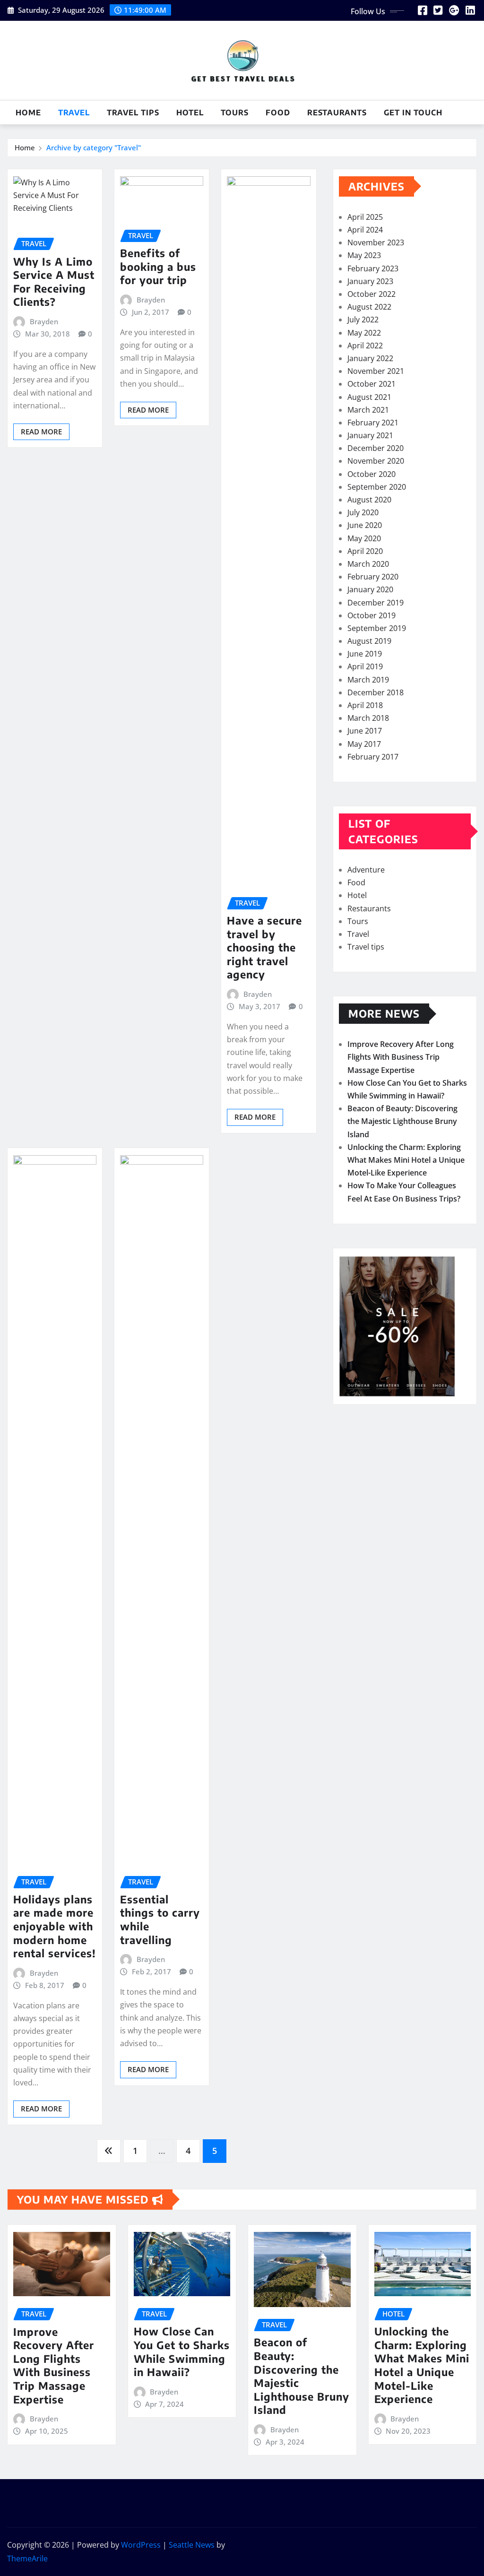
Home (28, 112)
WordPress (141, 2545)
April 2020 (365, 551)
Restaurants (337, 112)
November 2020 (376, 461)
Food (278, 112)
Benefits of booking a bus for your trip (158, 266)
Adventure (366, 870)
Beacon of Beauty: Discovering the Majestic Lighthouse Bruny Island (402, 1121)
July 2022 (363, 320)
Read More (41, 432)
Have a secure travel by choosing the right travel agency (264, 947)
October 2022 (372, 294)
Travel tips (133, 112)
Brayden (44, 321)
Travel (74, 112)
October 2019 (372, 615)
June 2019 (365, 654)
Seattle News (192, 2545)
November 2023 (376, 242)
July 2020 (363, 512)
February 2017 (373, 757)
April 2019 (365, 666)
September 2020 (377, 487)
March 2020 (368, 564)
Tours (235, 112)
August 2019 (369, 641)
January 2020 (370, 589)
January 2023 (370, 281)
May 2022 (364, 333)
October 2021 (372, 384)
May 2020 (364, 538)
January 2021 (370, 435)
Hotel (190, 112)
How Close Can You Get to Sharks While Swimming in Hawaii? (182, 2351)
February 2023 (373, 268)
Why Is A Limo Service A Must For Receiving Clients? (54, 282)
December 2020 (376, 448)
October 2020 (372, 474)
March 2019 (368, 680)
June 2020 (365, 525)
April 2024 (365, 230)
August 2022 (369, 307)
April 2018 (365, 705)
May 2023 (364, 255)
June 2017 (365, 731)
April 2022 (365, 346)
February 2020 (373, 577)
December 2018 (376, 692)
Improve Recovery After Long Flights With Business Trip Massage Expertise (401, 1057)
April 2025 (365, 217)
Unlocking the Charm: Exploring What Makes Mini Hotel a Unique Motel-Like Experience (406, 1160)
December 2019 (376, 603)
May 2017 (364, 744)
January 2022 (370, 358)
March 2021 (368, 410)
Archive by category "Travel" (94, 147)
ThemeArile (27, 2559)
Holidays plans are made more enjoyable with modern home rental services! (55, 1926)
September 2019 (377, 628)
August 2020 (369, 500)
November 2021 (376, 371)
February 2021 (373, 423)
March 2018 (368, 718)
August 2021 (369, 397)
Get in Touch (413, 112)
